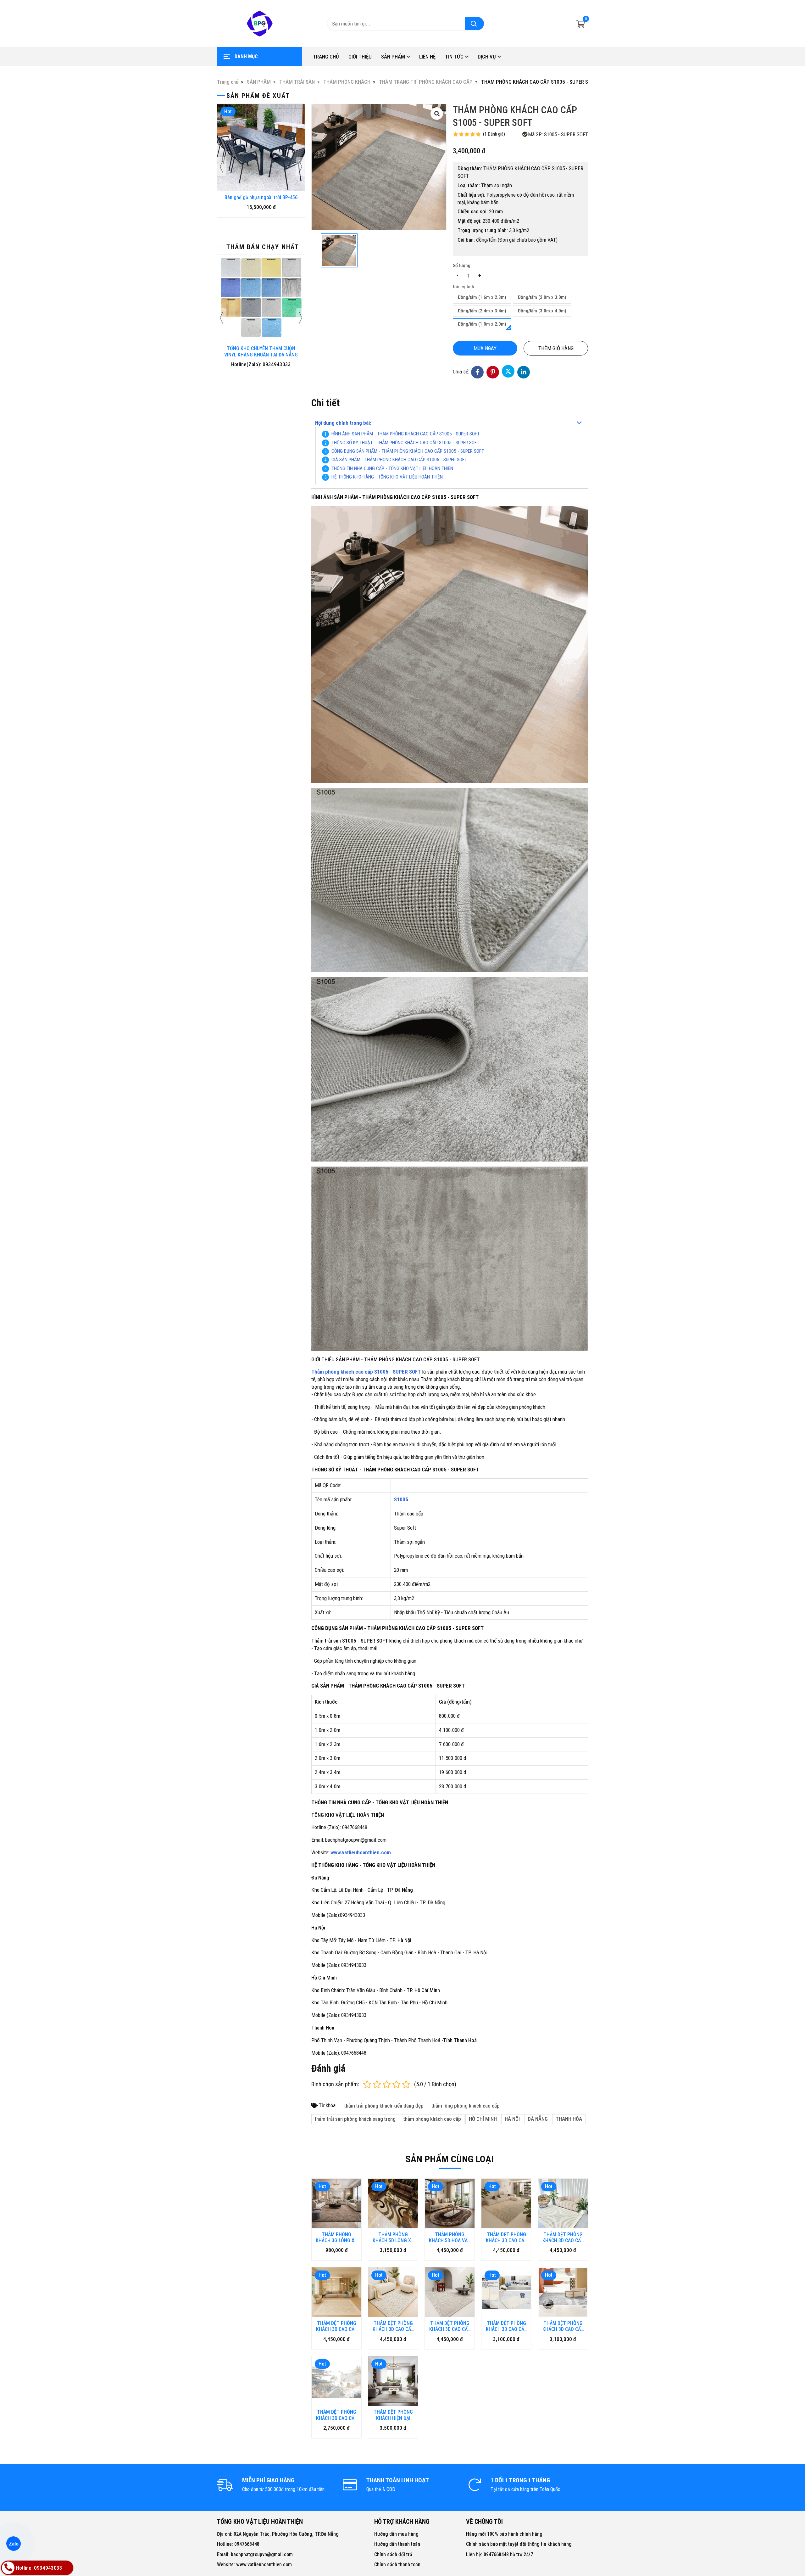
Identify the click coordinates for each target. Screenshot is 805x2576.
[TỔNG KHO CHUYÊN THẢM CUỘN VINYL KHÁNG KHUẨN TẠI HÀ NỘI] (261, 299)
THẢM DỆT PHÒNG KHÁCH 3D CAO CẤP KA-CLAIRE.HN (506, 2237)
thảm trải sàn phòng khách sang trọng (355, 2119)
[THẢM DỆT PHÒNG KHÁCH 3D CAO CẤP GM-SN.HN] (563, 2292)
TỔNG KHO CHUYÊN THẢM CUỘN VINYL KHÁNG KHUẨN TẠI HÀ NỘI (261, 351)
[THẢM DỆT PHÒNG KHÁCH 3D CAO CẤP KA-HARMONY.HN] (393, 2292)
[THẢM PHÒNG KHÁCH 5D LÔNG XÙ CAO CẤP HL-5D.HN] (393, 2204)
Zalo (14, 2544)
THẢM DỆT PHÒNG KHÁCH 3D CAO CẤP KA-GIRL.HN (450, 2326)
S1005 (401, 1499)
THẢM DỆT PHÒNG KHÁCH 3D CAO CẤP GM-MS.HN (506, 2326)
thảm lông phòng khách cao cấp (466, 2106)
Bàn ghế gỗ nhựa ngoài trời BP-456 (261, 197)
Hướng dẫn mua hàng (396, 2534)
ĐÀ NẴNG (538, 2119)
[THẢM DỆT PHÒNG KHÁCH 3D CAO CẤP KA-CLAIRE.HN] (506, 2204)
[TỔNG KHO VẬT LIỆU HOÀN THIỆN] (259, 24)
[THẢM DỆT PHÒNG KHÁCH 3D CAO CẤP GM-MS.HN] (506, 2292)
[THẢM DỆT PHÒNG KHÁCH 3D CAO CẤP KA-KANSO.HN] (563, 2204)
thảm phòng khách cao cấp (432, 2119)
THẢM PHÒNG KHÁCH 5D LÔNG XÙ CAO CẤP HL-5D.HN (393, 2237)
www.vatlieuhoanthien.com (361, 1852)
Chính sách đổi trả (393, 2554)
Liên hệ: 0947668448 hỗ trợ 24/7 (500, 2554)
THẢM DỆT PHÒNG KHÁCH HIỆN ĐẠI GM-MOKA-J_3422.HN (393, 2415)
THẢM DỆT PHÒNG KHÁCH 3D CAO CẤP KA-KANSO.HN (563, 2237)
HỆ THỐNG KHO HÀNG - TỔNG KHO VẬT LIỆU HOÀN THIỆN (387, 477)
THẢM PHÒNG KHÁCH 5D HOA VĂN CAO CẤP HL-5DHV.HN (450, 2237)
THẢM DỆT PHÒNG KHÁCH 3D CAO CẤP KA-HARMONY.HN (393, 2326)
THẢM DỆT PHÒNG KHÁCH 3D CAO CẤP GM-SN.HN (563, 2326)
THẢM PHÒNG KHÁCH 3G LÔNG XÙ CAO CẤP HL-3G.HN (336, 2237)
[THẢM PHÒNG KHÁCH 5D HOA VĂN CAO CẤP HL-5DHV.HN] (450, 2204)
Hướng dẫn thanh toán (397, 2544)
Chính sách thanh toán (397, 2565)
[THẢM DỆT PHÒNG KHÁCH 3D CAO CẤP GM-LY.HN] (336, 2381)
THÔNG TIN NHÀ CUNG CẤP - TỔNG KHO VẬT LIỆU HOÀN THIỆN (392, 468)
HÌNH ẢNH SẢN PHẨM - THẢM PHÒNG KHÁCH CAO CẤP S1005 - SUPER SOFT (405, 434)
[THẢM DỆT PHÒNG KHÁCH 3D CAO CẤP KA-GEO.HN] (336, 2292)
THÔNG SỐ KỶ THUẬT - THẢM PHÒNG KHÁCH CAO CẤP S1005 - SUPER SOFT (405, 443)
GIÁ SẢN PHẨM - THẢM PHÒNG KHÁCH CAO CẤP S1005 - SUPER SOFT (399, 460)
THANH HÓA (569, 2119)
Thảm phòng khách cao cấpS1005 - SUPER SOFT (366, 1372)
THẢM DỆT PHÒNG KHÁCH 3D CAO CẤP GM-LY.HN (337, 2415)
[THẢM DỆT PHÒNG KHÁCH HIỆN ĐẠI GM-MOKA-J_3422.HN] (393, 2381)
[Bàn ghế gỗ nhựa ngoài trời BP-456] (261, 148)
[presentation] (222, 167)
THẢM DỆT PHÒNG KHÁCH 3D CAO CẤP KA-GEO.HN (337, 2326)
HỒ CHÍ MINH (483, 2119)
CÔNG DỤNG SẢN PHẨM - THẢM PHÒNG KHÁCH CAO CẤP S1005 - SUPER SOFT (408, 451)
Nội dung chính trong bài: (343, 423)
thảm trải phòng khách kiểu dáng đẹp (384, 2106)
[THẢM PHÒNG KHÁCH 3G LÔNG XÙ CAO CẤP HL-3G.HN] (336, 2204)
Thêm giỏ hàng (556, 348)
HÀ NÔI (512, 2119)
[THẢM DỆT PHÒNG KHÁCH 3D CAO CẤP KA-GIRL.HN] (450, 2292)
